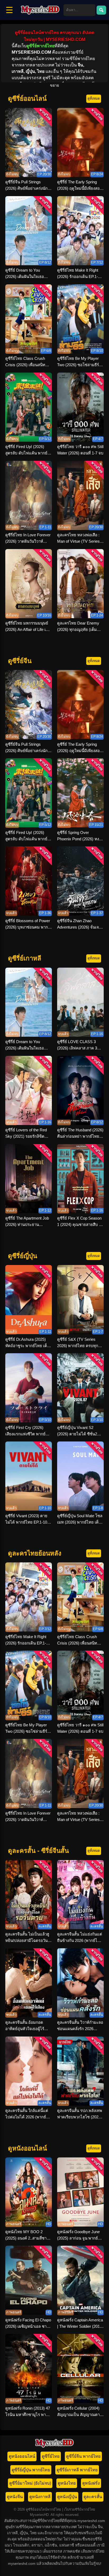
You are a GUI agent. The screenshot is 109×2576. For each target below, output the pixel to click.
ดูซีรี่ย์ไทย (51, 2456)
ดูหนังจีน (15, 2497)
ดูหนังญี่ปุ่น (67, 2497)
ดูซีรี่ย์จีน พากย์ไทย (83, 2456)
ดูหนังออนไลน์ (22, 2456)
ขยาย (54, 85)
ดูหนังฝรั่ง (91, 2483)
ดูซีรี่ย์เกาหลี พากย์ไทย (77, 2470)
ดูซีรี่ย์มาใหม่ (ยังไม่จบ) (30, 2483)
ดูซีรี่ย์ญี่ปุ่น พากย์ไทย (31, 2470)
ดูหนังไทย (67, 2483)
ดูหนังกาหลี (40, 2497)
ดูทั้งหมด (94, 98)
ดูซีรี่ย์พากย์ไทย (40, 46)
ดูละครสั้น (93, 2497)
